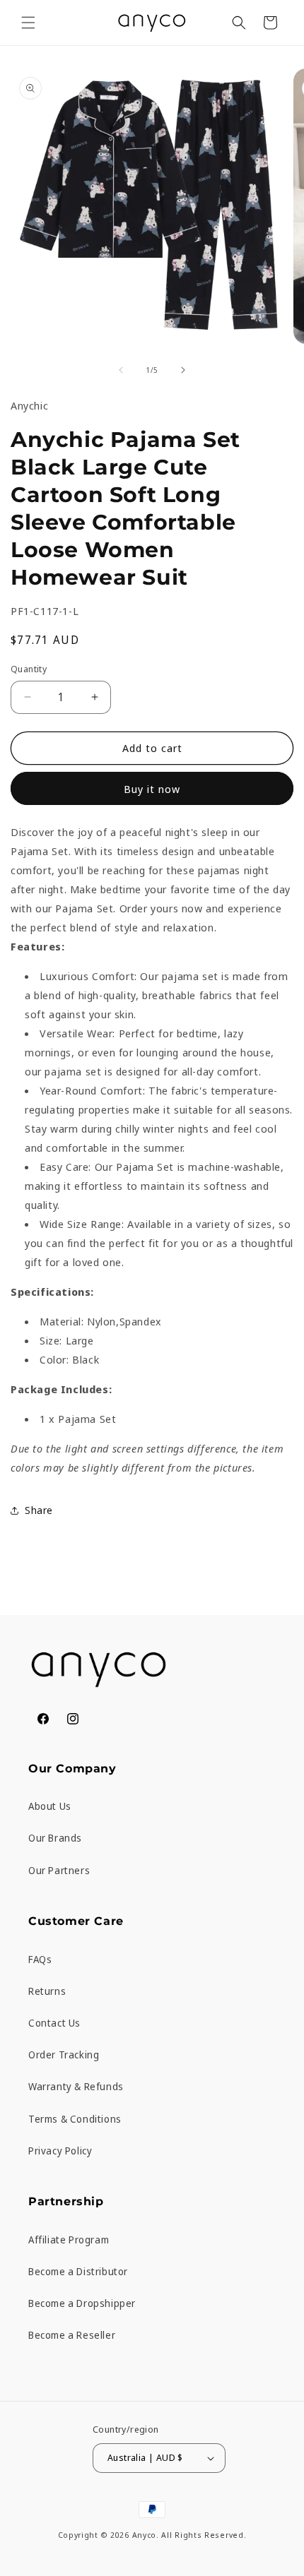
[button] (28, 23)
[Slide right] (183, 370)
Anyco (145, 2535)
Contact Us (54, 2023)
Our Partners (59, 1870)
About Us (50, 1806)
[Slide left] (121, 370)
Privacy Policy (60, 2151)
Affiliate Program (69, 2240)
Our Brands (55, 1838)
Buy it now (152, 789)
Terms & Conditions (75, 2119)
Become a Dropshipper (82, 2303)
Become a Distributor (78, 2271)
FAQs (40, 1959)
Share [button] (39, 1510)
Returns (47, 1991)
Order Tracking (64, 2055)
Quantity (29, 669)
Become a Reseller (72, 2335)
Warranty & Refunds (76, 2086)
